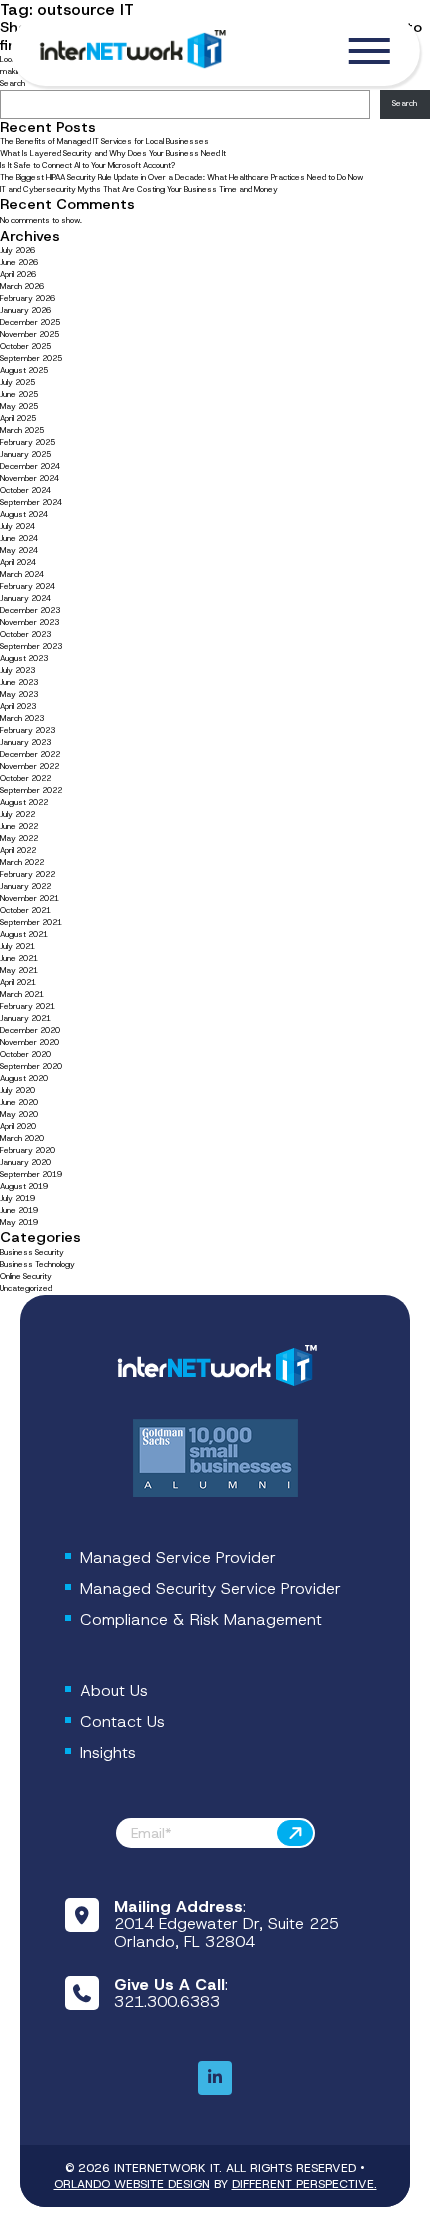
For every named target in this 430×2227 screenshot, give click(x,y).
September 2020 (31, 1066)
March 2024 (22, 574)
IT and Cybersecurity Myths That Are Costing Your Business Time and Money (139, 189)
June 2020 (19, 1102)
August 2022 (24, 802)
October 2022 (25, 778)
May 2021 (19, 970)
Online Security (26, 1276)
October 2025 (25, 346)
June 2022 (19, 826)
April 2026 (18, 274)
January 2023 (25, 742)
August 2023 (24, 658)
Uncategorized (26, 1288)
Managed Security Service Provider (210, 1588)
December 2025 (30, 322)
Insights (108, 1752)
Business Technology (37, 1264)
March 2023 (22, 718)
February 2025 (27, 442)
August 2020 (24, 1078)
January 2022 (25, 886)
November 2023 (29, 622)
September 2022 (31, 790)
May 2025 (19, 406)
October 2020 (25, 1054)
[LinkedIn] (215, 2078)
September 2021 (31, 922)
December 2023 (30, 610)
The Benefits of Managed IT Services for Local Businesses (104, 141)
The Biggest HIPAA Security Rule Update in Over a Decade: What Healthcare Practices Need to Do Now (181, 177)
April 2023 (18, 706)
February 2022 (27, 874)
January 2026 (25, 310)
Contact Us (122, 1721)
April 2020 (18, 1126)
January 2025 (25, 454)
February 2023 (27, 730)
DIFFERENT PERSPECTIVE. (304, 2184)
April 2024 (18, 562)
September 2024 (31, 502)
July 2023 (17, 670)
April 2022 (18, 850)
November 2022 (29, 766)
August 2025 (24, 370)
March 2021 (22, 994)
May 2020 (19, 1114)
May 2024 (19, 550)
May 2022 (19, 838)
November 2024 (29, 478)
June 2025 (19, 394)
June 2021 (19, 958)
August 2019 (24, 1186)
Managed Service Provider (178, 1557)
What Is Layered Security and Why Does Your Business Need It (113, 153)
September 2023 (31, 646)
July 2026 (17, 250)
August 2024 (24, 514)
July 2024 (17, 526)
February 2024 (27, 586)
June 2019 (19, 1210)
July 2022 (17, 814)
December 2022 (30, 754)
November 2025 (29, 334)
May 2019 (19, 1222)
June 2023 (19, 682)
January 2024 (25, 598)
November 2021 (29, 898)
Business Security (32, 1252)
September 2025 (31, 358)
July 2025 (17, 382)
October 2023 (25, 634)
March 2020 (22, 1138)
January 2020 (25, 1162)
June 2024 (19, 538)
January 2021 (25, 1018)
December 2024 (30, 466)
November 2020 (29, 1042)
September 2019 (31, 1174)
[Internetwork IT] (215, 1367)
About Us (114, 1690)
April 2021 (18, 982)
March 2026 (22, 286)
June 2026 (19, 262)
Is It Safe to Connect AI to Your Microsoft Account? (88, 165)
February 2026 (27, 298)
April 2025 (18, 418)
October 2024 (25, 490)
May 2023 (19, 694)
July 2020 (17, 1090)
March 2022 (22, 862)
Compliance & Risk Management (201, 1619)
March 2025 (22, 430)
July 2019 (17, 1198)
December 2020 (30, 1030)
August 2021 (24, 934)
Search (404, 103)
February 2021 (27, 1006)
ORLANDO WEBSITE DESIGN (132, 2184)
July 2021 (17, 946)
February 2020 (27, 1150)
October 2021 (25, 910)
